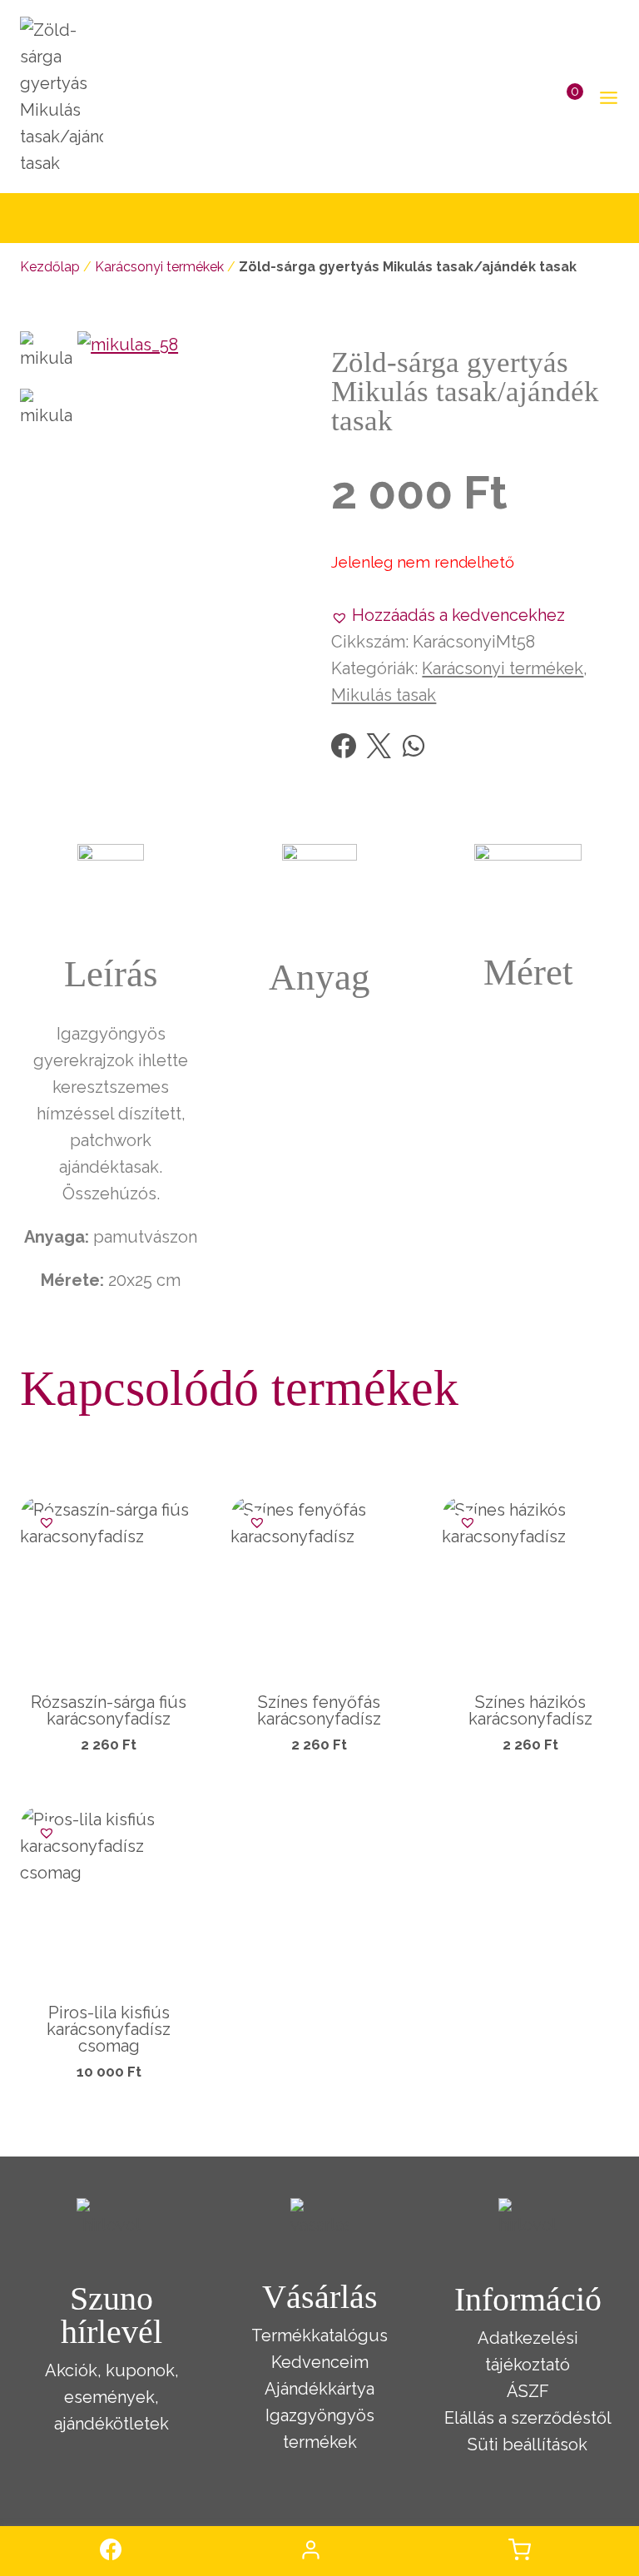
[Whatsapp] (414, 746)
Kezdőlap (50, 267)
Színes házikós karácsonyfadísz (530, 1710)
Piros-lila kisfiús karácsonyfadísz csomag (109, 2029)
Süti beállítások (528, 2444)
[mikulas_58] (192, 446)
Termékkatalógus (319, 2335)
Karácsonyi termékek (159, 267)
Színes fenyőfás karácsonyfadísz (319, 1710)
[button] (448, 615)
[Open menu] (605, 97)
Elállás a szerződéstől (528, 2418)
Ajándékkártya (319, 2389)
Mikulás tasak (384, 695)
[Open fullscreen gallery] (291, 544)
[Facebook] (344, 746)
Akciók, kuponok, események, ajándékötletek (112, 2397)
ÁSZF (528, 2391)
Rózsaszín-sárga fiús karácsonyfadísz (109, 1710)
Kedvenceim (320, 2362)
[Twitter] (379, 746)
